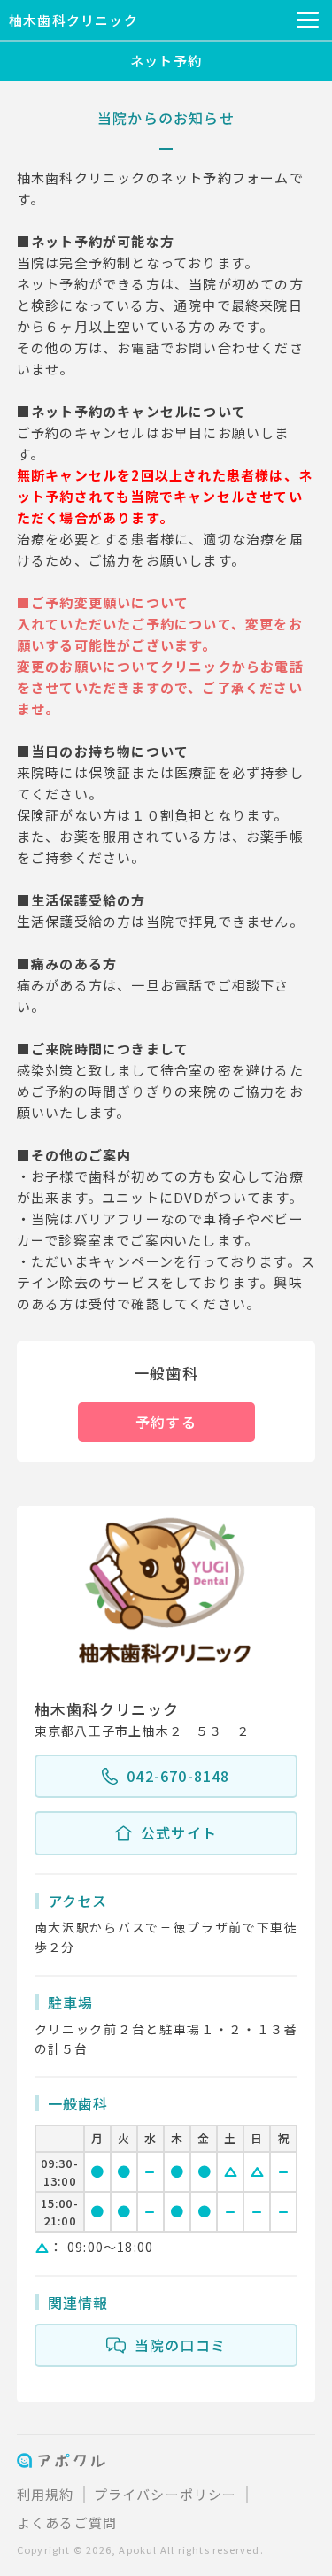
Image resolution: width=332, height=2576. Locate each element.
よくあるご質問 (67, 2522)
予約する (166, 1422)
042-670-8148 (178, 1776)
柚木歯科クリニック (73, 20)
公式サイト (179, 1832)
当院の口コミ (180, 2345)
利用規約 (46, 2494)
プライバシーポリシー (166, 2494)
